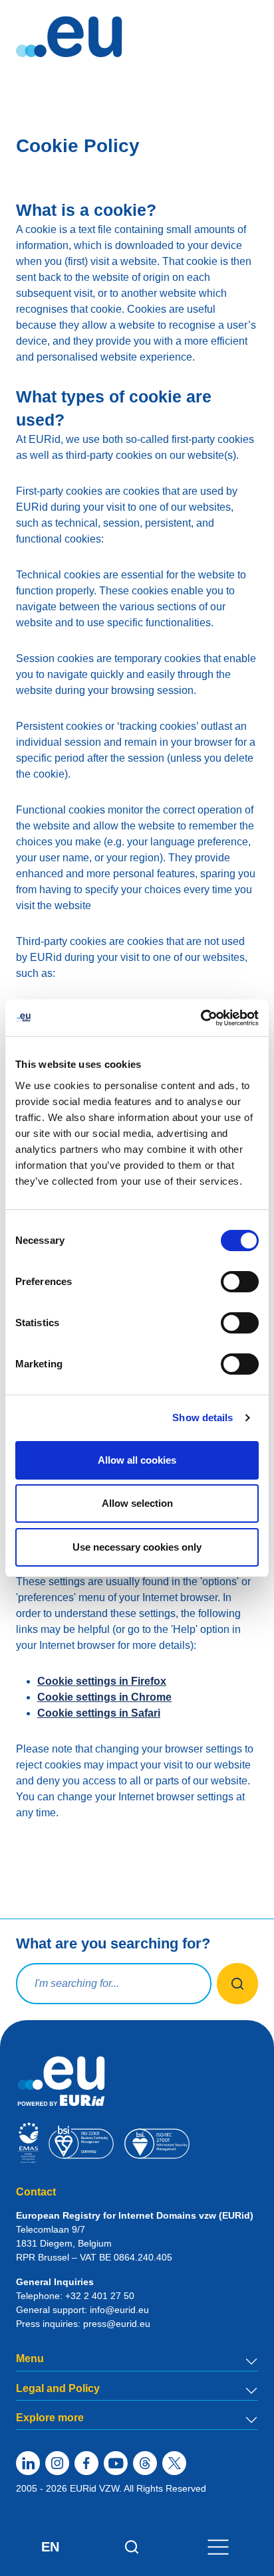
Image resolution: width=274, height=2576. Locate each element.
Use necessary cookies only (137, 1547)
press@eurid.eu (117, 2324)
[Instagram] (57, 2463)
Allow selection (137, 1503)
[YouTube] (116, 2463)
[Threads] (145, 2463)
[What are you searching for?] (238, 1984)
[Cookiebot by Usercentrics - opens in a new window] (201, 1018)
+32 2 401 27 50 (100, 2296)
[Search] (132, 2547)
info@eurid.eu (119, 2310)
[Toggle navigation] (218, 2546)
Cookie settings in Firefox (102, 1681)
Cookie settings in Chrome (104, 1697)
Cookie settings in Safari (99, 1713)
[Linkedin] (28, 2463)
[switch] (240, 1282)
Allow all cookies (137, 1460)
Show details (203, 1417)
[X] (174, 2463)
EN (50, 2547)
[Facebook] (86, 2463)
